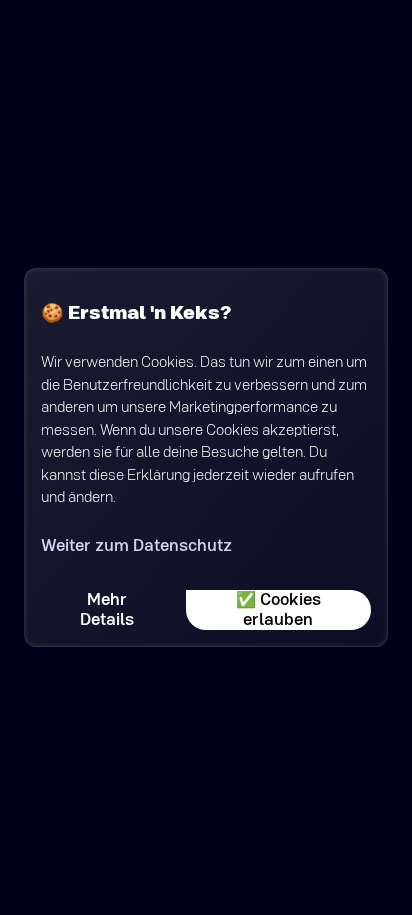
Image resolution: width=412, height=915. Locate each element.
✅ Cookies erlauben (278, 610)
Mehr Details (107, 610)
